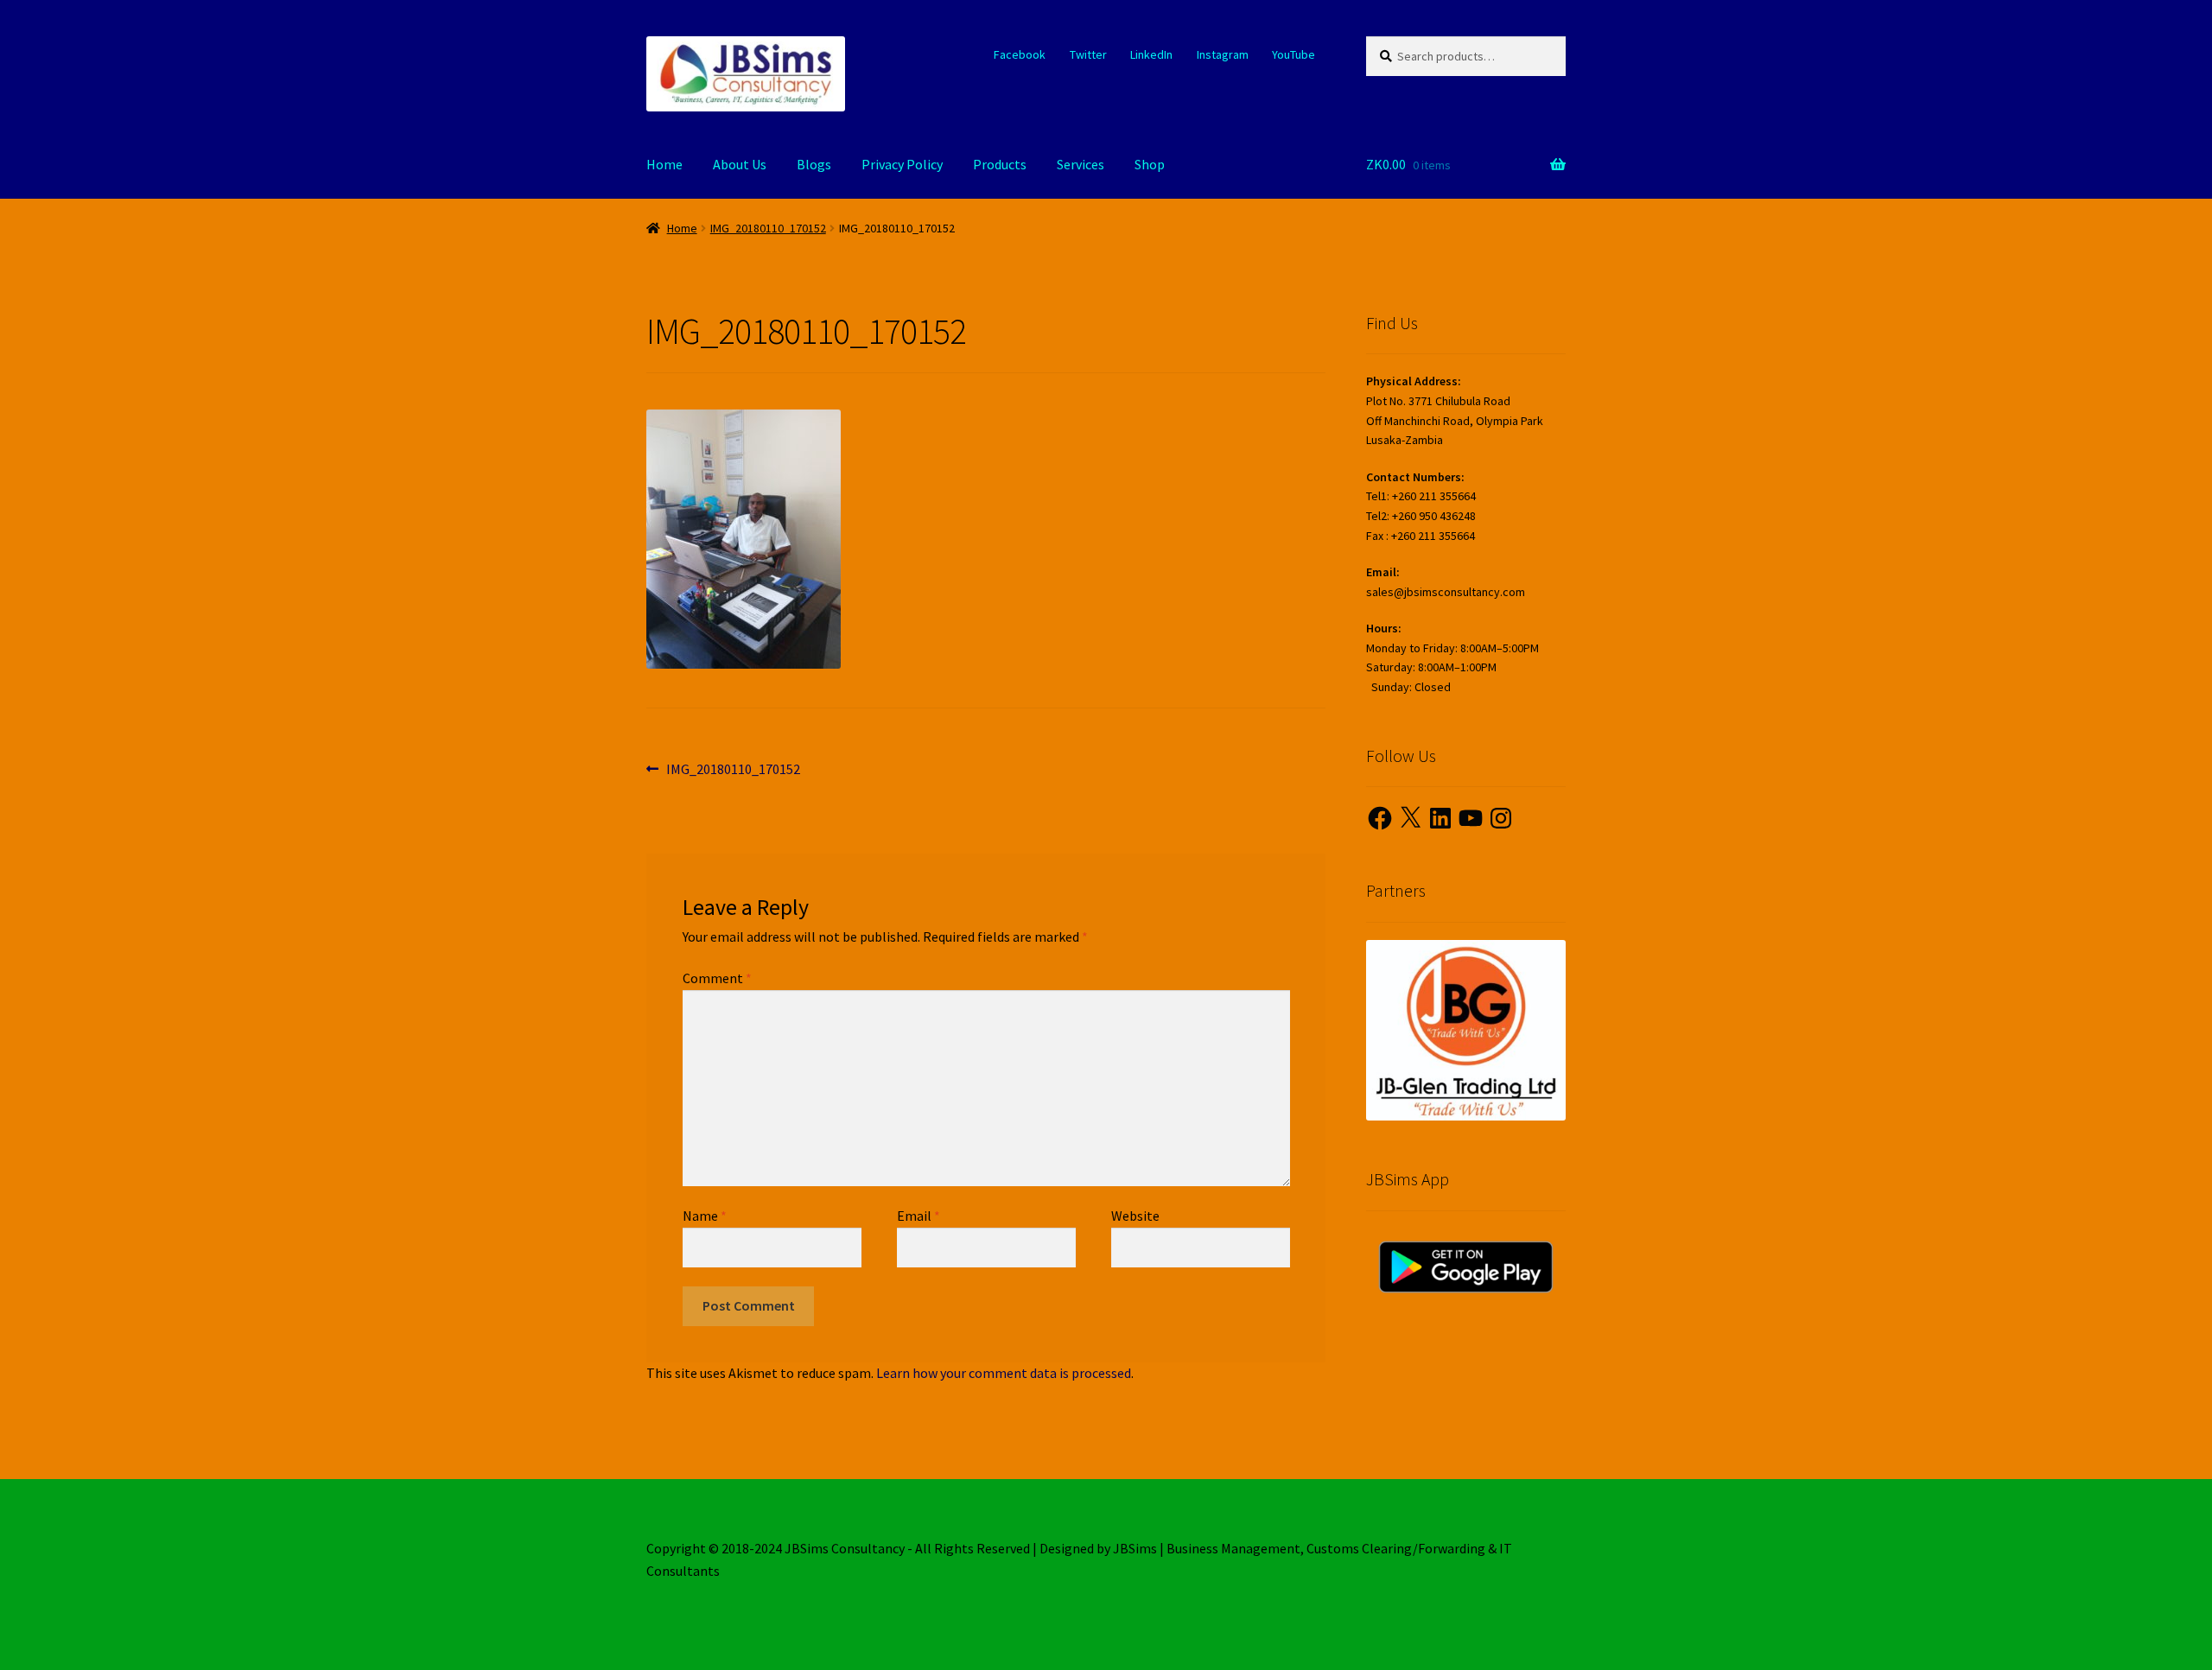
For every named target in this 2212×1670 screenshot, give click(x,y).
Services (1081, 164)
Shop (1150, 164)
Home (664, 164)
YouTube (1294, 54)
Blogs (814, 164)
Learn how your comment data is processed (1004, 1373)
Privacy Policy (902, 164)
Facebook (1020, 54)
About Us (740, 164)
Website (1135, 1216)
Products (1000, 164)
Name (705, 1216)
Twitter (1088, 54)
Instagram (1223, 54)
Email (918, 1216)
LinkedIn (1151, 54)
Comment (717, 978)
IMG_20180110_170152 (768, 228)
